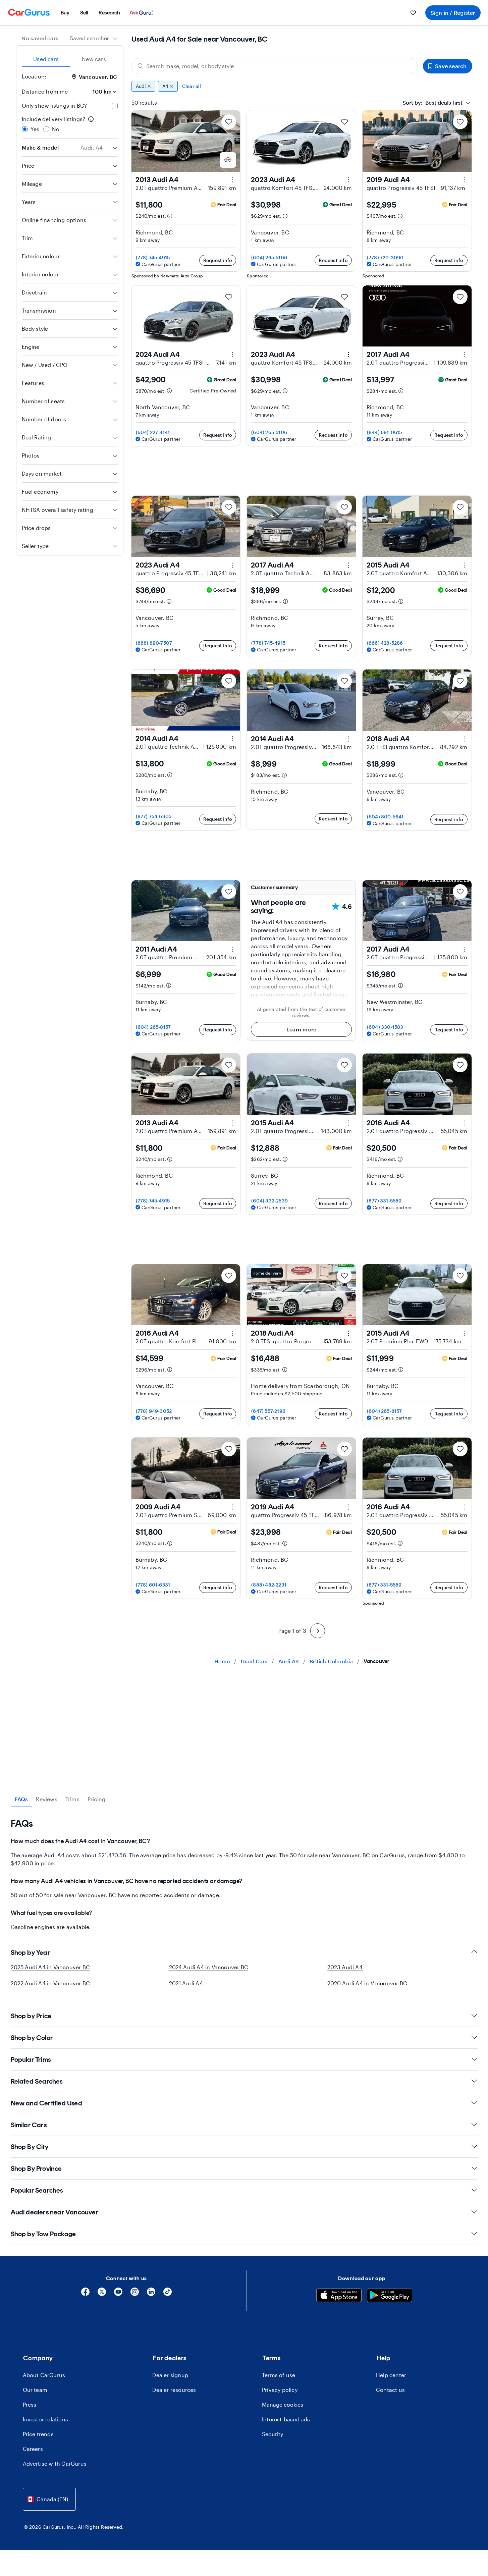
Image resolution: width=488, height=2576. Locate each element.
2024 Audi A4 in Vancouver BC (209, 1967)
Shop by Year (31, 1952)
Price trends (38, 2434)
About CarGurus (44, 2375)
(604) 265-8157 (153, 1027)
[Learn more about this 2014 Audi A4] (233, 739)
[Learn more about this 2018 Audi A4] (464, 739)
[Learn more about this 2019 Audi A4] (464, 180)
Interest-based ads (286, 2419)
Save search (451, 66)
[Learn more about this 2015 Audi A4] (464, 565)
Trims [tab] (72, 1799)
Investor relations (46, 2419)
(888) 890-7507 (154, 643)
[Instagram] (135, 2294)
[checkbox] (115, 106)
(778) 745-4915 (153, 257)
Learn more (301, 1029)
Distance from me (45, 91)
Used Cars (254, 1661)
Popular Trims (31, 2059)
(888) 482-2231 (269, 1585)
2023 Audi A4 (345, 1967)
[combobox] (94, 38)
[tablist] (70, 59)
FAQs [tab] (21, 1799)
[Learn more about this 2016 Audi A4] (464, 1123)
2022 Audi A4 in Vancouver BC (50, 1983)
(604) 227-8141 (153, 432)
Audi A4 (289, 1661)
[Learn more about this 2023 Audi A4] (348, 180)
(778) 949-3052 (154, 1411)
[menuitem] (65, 13)
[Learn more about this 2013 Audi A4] (233, 180)
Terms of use (279, 2375)
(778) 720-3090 (385, 257)
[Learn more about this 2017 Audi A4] (464, 355)
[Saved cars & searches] (413, 13)
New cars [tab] (94, 59)
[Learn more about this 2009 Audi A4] (233, 1507)
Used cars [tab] (46, 59)
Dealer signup (170, 2375)
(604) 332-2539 (269, 1201)
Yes (35, 129)
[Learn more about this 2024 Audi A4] (233, 355)
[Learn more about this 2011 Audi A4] (233, 949)
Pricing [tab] (96, 1799)
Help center (391, 2375)
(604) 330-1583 (385, 1027)
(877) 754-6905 (154, 816)
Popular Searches (37, 2190)
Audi (141, 86)
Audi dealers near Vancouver (55, 2212)
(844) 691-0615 (385, 432)
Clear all (192, 86)
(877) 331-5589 (384, 1201)
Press (30, 2404)
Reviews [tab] (46, 1799)
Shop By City (30, 2147)
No (56, 129)
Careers (33, 2449)
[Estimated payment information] (170, 216)
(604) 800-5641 (385, 817)
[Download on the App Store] (339, 2296)
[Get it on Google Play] (390, 2296)
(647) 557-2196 (268, 1411)
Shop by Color (32, 2038)
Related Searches (37, 2081)
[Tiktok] (168, 2294)
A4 (165, 86)
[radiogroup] (70, 124)
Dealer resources (174, 2390)
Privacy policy (280, 2390)
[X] (102, 2294)
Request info (218, 260)
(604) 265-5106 (269, 257)
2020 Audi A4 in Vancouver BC (367, 1983)
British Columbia (331, 1661)
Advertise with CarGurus (55, 2463)
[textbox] (432, 103)
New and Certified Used (46, 2103)
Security (273, 2434)
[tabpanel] (244, 1874)
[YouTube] (118, 2294)
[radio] (25, 129)
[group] (302, 86)
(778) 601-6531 (153, 1585)
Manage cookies (283, 2404)
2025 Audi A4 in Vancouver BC (50, 1967)
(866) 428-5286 (385, 643)
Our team (35, 2390)
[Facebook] (85, 2294)
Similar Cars (29, 2125)
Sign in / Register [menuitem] (453, 13)
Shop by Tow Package (43, 2234)
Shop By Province (36, 2168)
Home (222, 1661)
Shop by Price (31, 2016)
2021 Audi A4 (186, 1983)
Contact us (390, 2390)
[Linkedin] (151, 2294)
